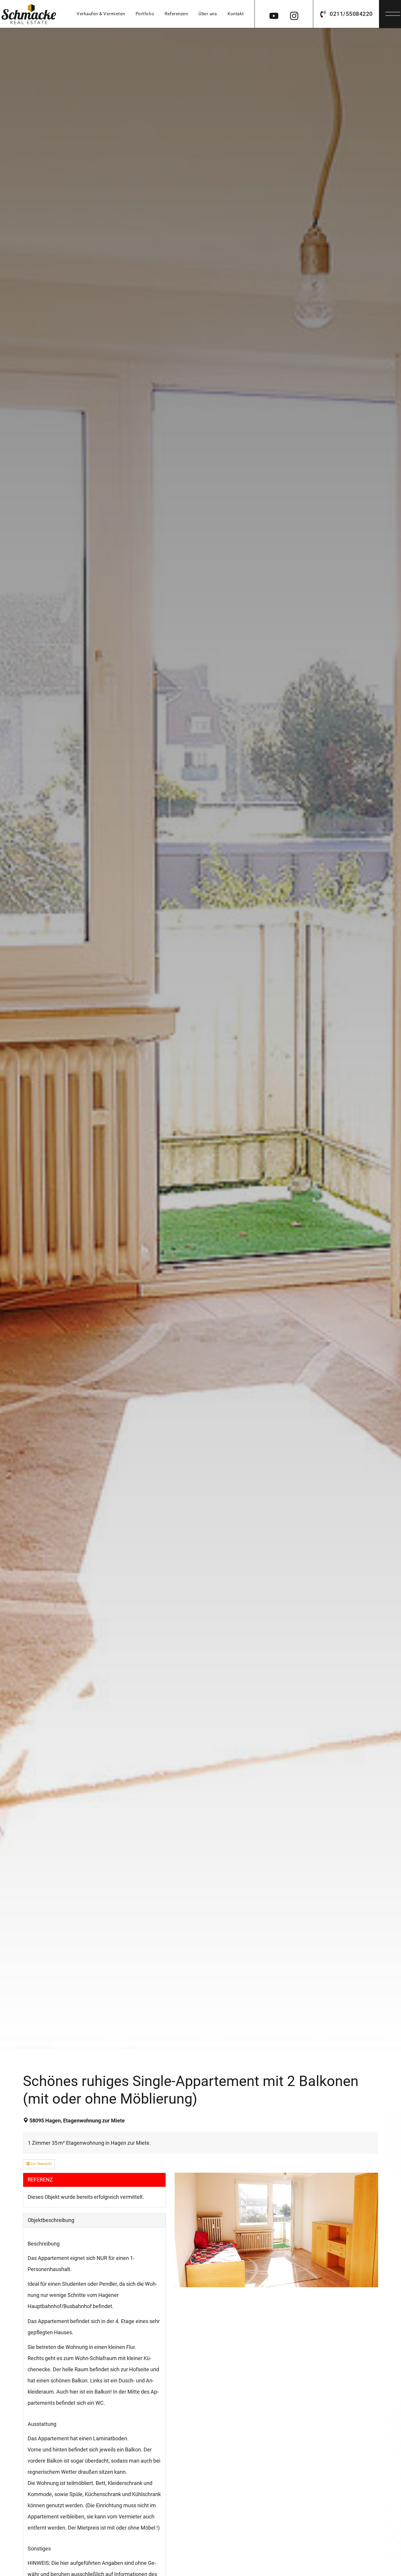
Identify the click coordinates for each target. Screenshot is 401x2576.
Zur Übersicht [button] (41, 2164)
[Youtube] (274, 14)
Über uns (208, 14)
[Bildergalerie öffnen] (276, 2230)
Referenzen (176, 14)
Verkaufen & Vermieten (101, 14)
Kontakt (236, 14)
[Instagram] (294, 14)
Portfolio (145, 14)
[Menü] (393, 12)
